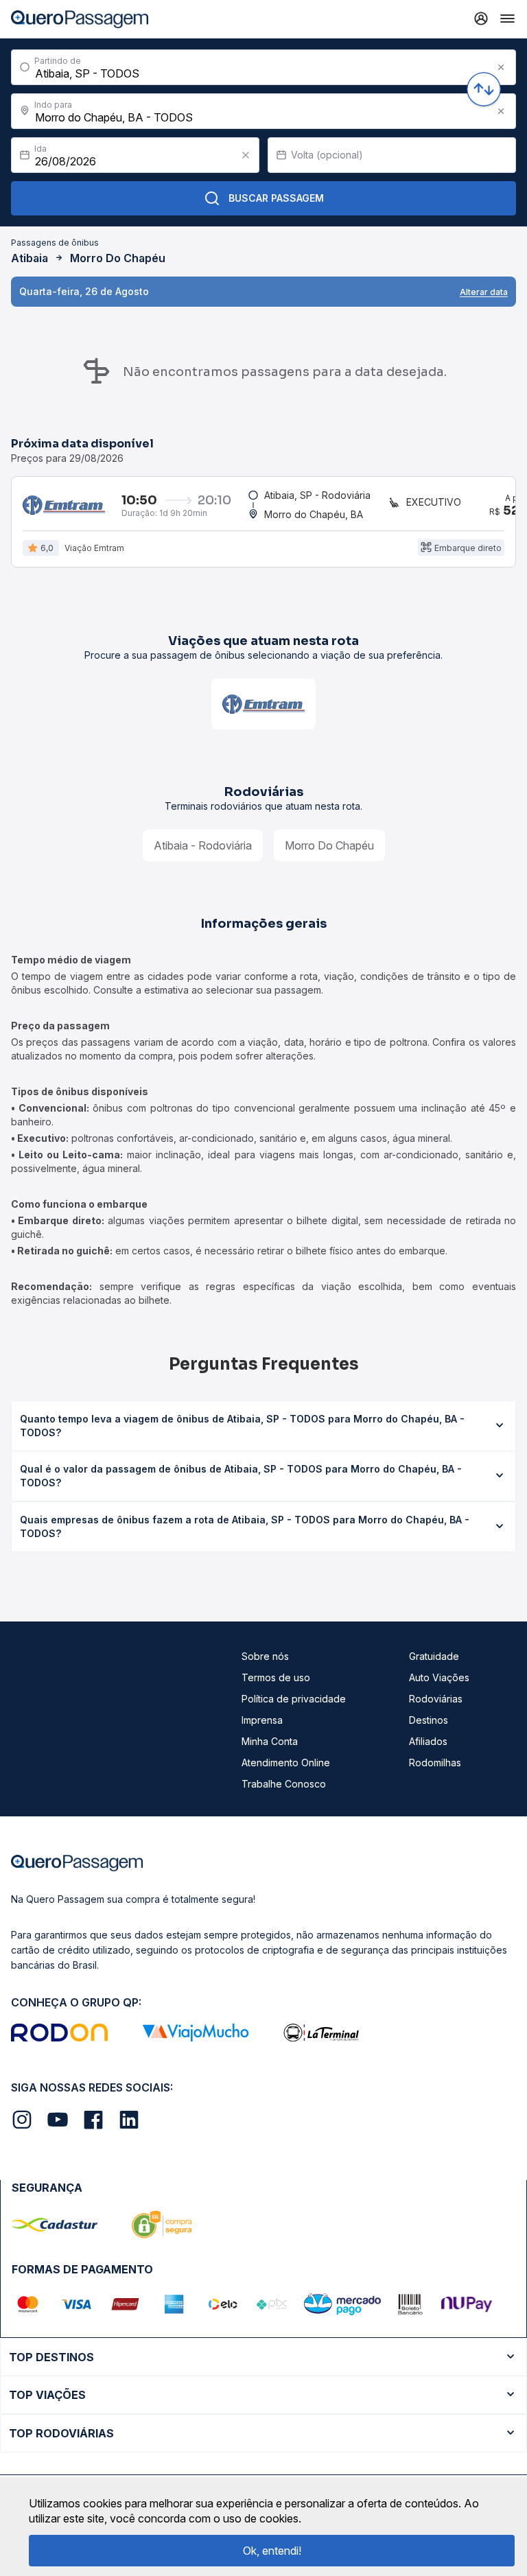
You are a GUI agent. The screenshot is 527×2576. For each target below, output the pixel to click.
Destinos (429, 1720)
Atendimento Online (286, 1763)
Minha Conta (270, 1741)
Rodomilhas (435, 1763)
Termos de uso (276, 1677)
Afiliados (428, 1741)
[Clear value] (246, 155)
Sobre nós (265, 1656)
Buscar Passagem (276, 198)
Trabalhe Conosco (284, 1784)
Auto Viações (439, 1677)
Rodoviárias (436, 1699)
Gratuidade (434, 1656)
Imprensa (262, 1720)
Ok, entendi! (272, 2551)
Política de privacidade (294, 1699)
